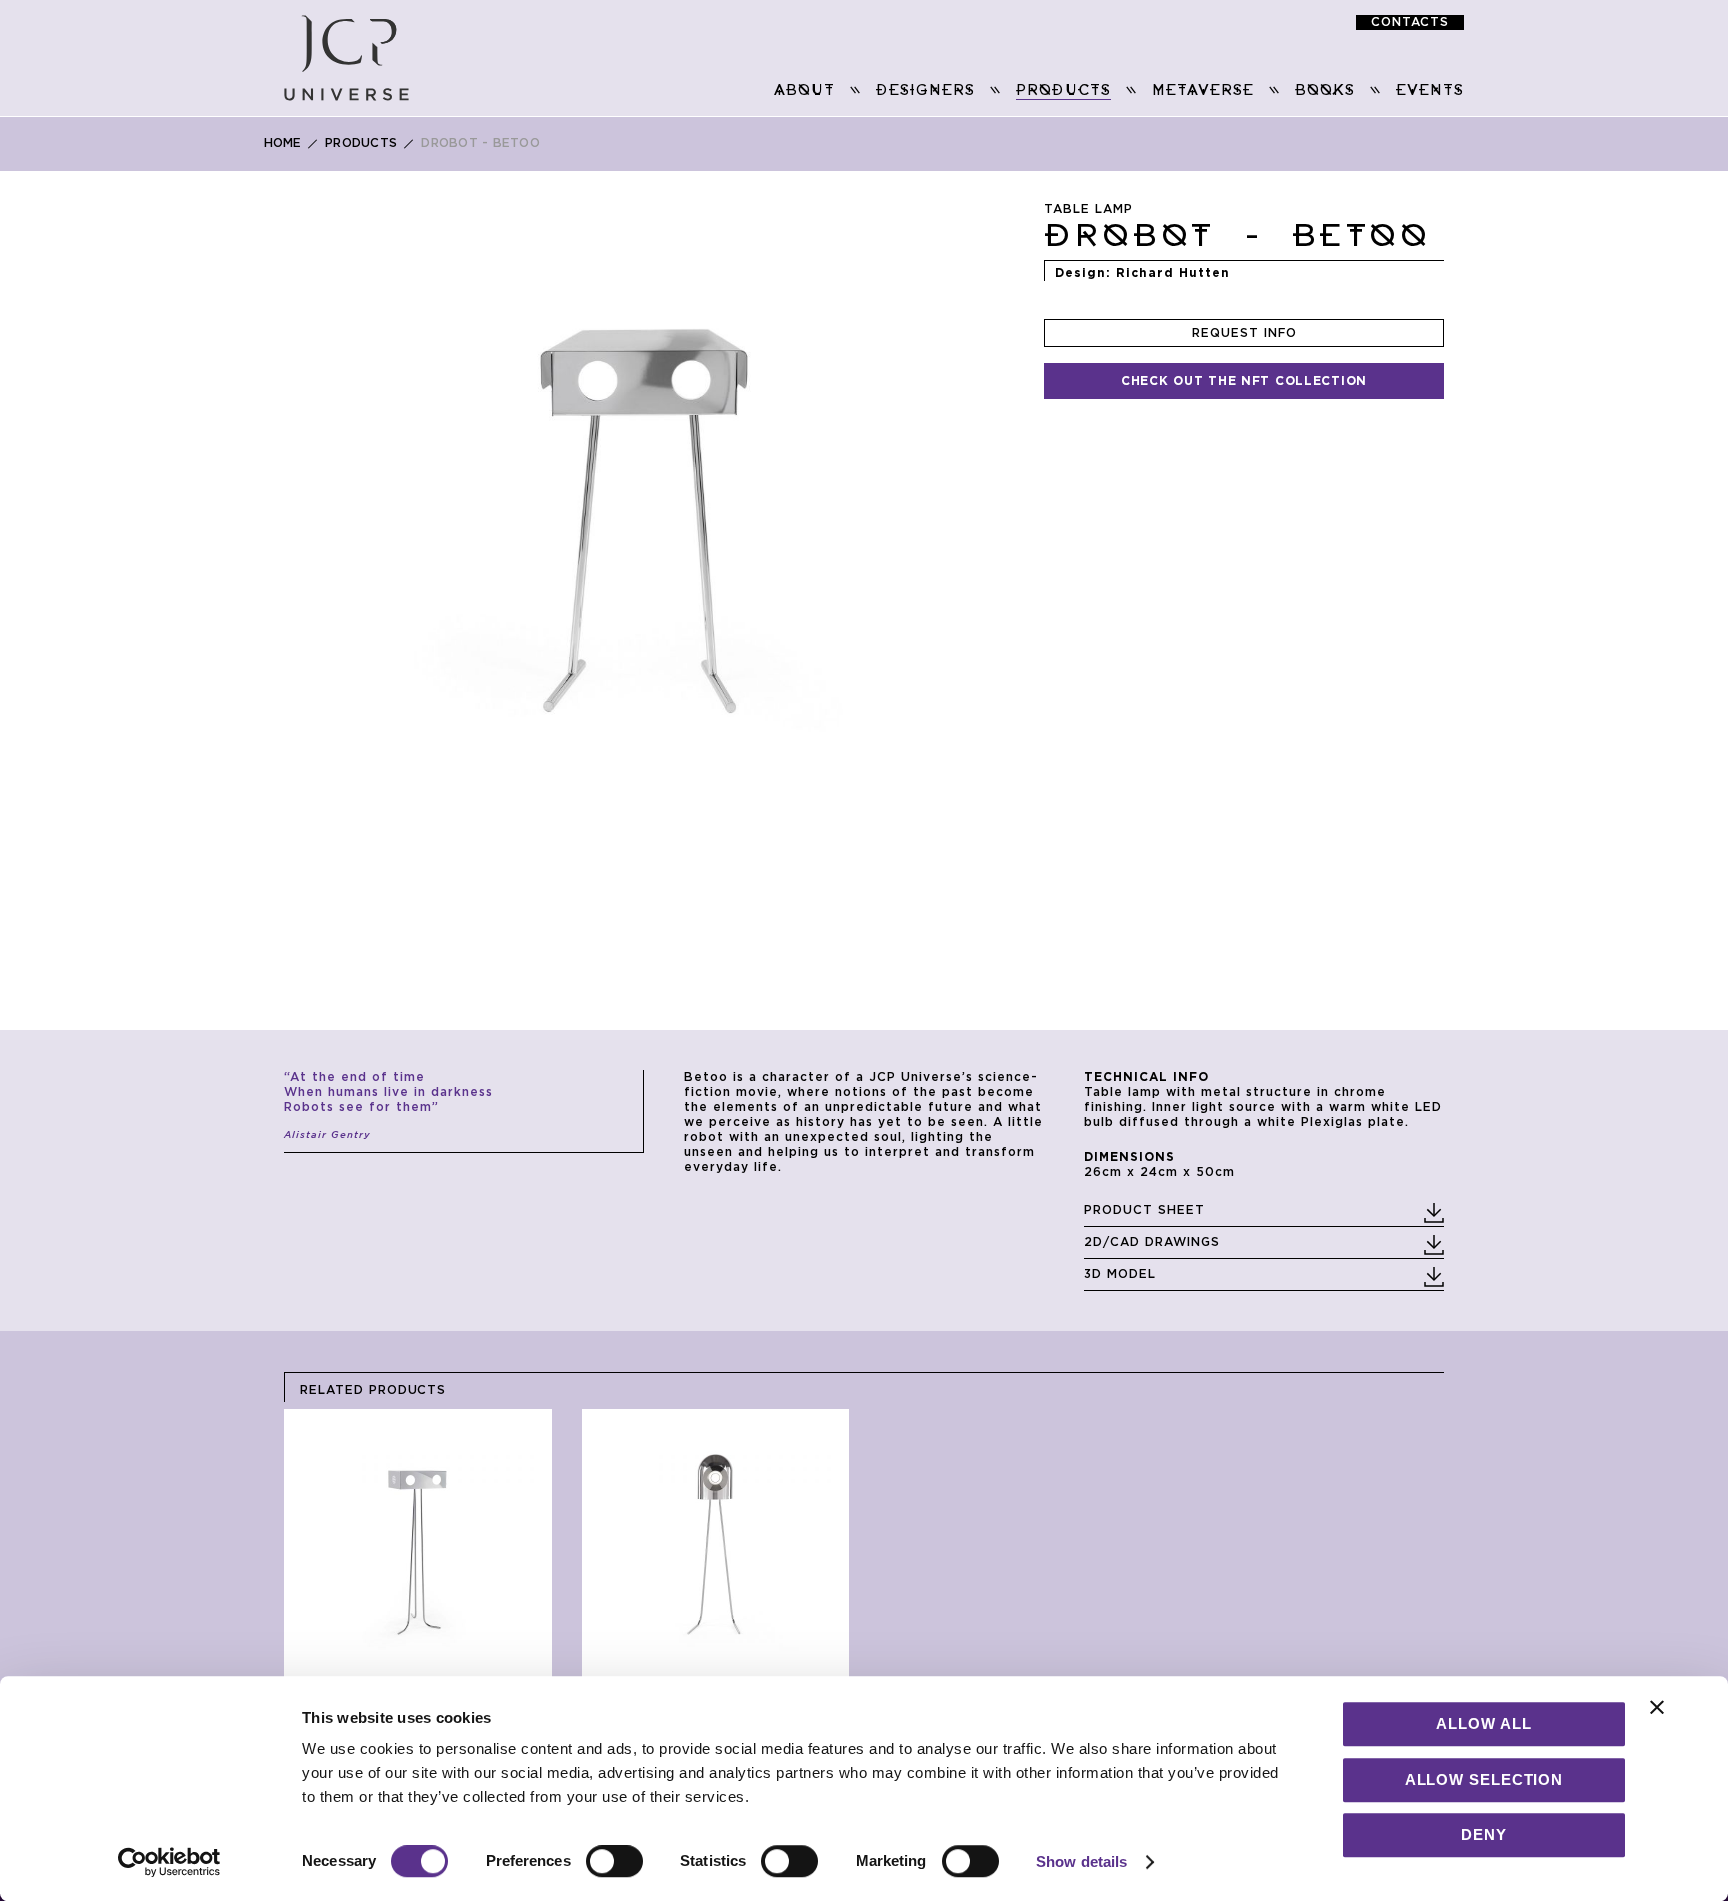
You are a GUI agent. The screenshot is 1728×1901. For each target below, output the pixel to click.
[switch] (614, 1863)
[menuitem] (804, 90)
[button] (403, 490)
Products (361, 143)
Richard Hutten (1173, 273)
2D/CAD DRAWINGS (1152, 1242)
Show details (1081, 1861)
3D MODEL (1120, 1274)
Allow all (1483, 1723)
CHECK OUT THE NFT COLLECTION (1244, 381)
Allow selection (1484, 1779)
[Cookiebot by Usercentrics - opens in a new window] (169, 1862)
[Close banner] (1657, 1707)
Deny (1484, 1834)
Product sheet (1144, 1210)
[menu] (946, 91)
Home (282, 143)
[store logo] (346, 58)
